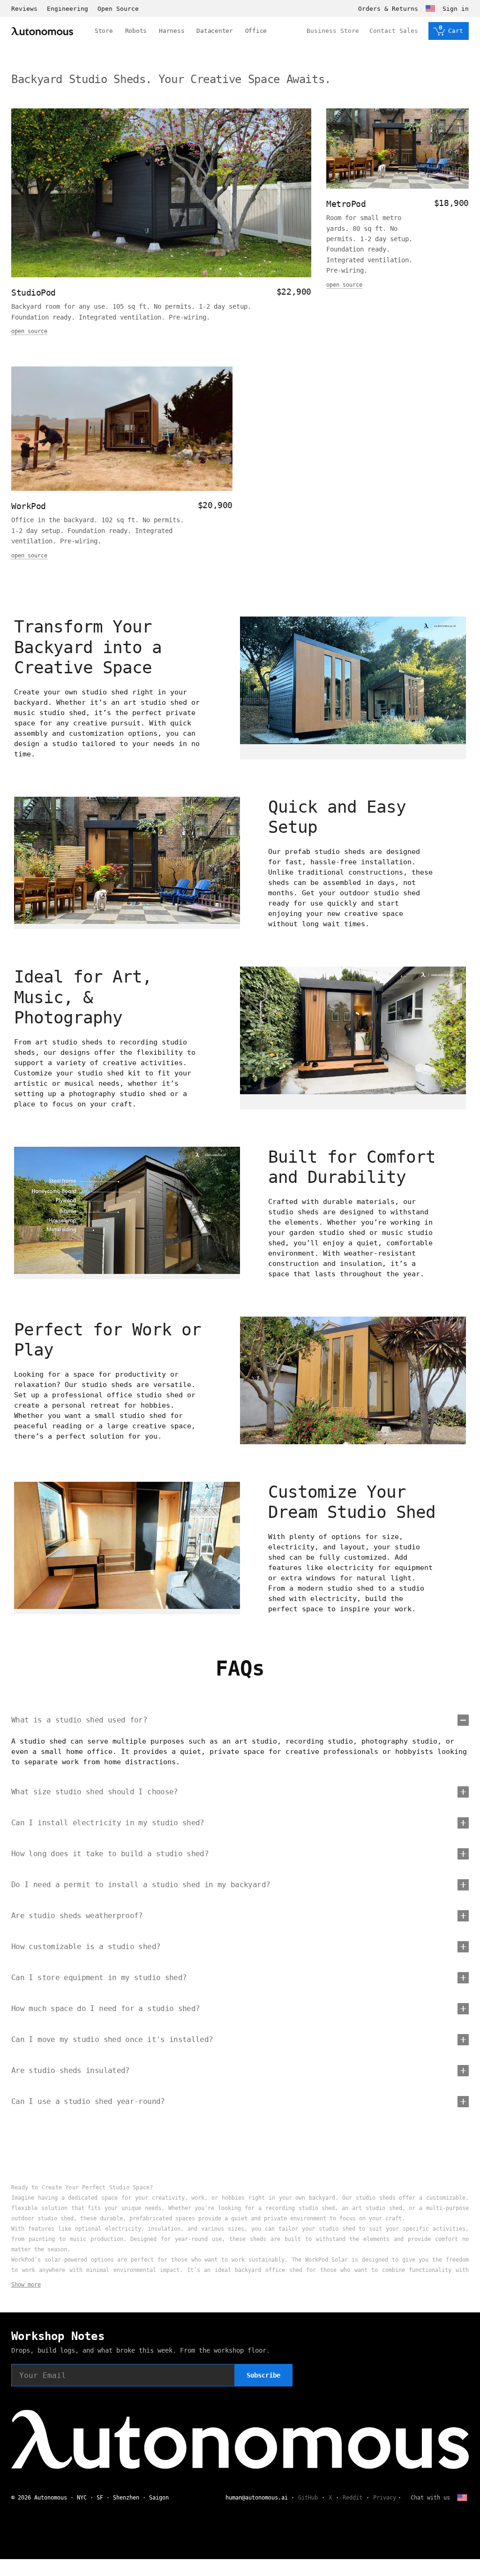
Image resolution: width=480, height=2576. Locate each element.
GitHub (308, 2498)
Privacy (385, 2498)
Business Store (333, 31)
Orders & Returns (388, 9)
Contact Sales (394, 31)
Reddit (352, 2498)
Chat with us (430, 2498)
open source (29, 331)
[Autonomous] (42, 31)
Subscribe (263, 2375)
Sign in (456, 9)
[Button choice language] (430, 8)
